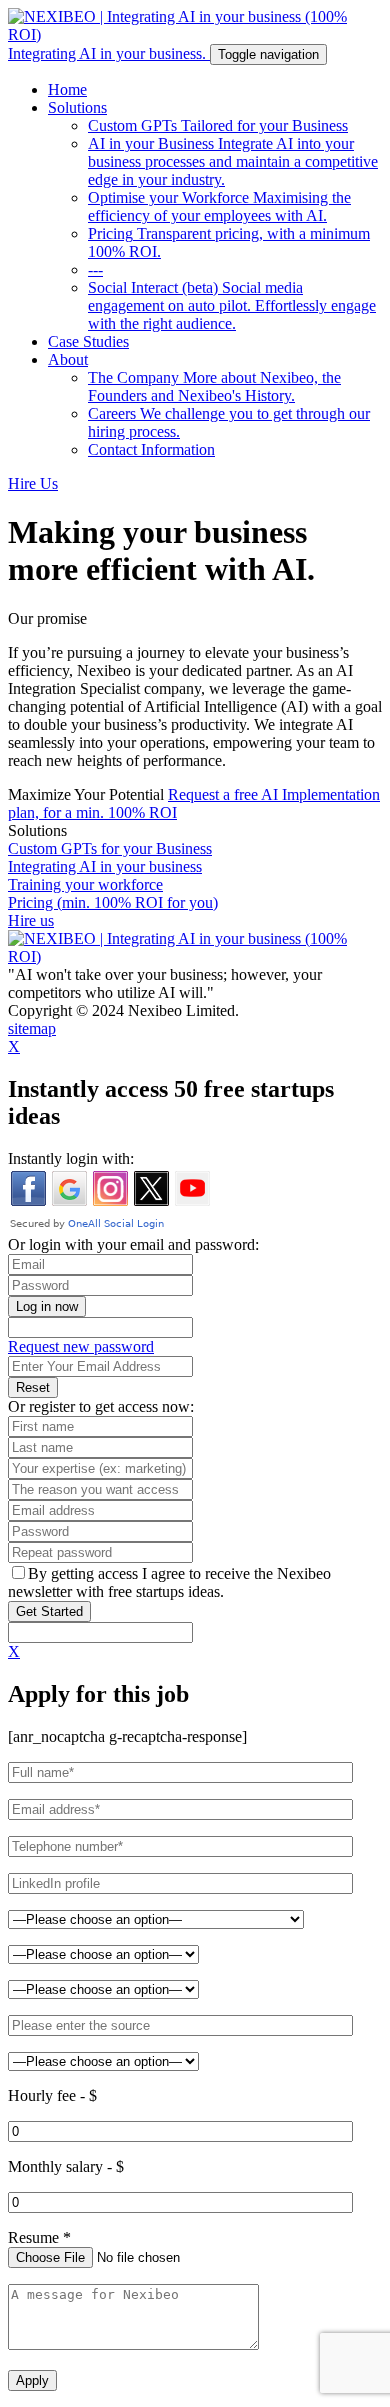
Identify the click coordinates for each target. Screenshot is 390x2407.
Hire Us (33, 483)
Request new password (81, 1346)
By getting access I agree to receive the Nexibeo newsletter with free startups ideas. (169, 1582)
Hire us (31, 920)
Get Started (49, 1611)
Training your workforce (85, 884)
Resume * (39, 2237)
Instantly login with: (71, 1158)
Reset (33, 1387)
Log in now (47, 1306)
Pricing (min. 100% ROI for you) (113, 902)
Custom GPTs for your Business (110, 848)
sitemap (32, 1028)
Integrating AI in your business (105, 866)
